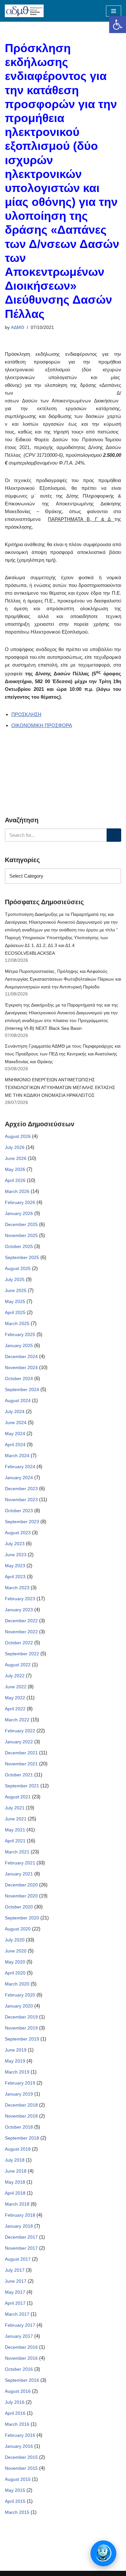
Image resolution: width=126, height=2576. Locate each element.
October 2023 (19, 1511)
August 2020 (18, 1929)
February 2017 (20, 2325)
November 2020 (21, 1896)
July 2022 (15, 1676)
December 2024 (21, 1356)
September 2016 (22, 2380)
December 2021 (21, 1753)
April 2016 (15, 2413)
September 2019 (22, 2039)
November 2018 (21, 2116)
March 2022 (17, 1720)
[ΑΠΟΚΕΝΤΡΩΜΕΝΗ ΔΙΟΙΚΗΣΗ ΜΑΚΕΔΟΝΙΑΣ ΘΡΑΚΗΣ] (24, 11)
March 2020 (17, 1984)
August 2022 (18, 1665)
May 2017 (15, 2292)
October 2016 (19, 2369)
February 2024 (20, 1467)
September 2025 (22, 1257)
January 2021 (19, 1874)
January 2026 (19, 1213)
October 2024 (19, 1378)
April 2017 (15, 2303)
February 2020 (20, 1995)
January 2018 (19, 2226)
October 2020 (19, 1907)
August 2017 (18, 2259)
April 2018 (15, 2193)
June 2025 (16, 1290)
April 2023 (15, 1577)
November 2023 (21, 1500)
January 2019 (19, 2094)
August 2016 (18, 2391)
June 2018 (16, 2171)
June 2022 (16, 1687)
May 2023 (15, 1566)
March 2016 (17, 2424)
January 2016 (19, 2446)
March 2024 (17, 1456)
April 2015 (15, 2501)
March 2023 (17, 1588)
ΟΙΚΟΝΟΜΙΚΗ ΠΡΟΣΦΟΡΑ (42, 725)
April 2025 (15, 1312)
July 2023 (15, 1544)
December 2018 (21, 2105)
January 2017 (19, 2336)
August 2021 (18, 1797)
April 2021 (15, 1841)
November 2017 (21, 2248)
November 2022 (21, 1632)
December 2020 (21, 1885)
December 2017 (21, 2237)
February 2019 (20, 2083)
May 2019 (15, 2061)
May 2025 (15, 1301)
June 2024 (16, 1423)
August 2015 (18, 2479)
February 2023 (20, 1599)
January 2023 (19, 1610)
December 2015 (21, 2457)
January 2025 (19, 1345)
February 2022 (20, 1731)
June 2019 (16, 2050)
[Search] (114, 835)
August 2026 (18, 1136)
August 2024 (18, 1400)
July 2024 (15, 1412)
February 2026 (20, 1202)
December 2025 (21, 1224)
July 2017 (15, 2270)
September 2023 (22, 1522)
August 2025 (18, 1268)
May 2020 (15, 1962)
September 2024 (22, 1389)
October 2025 (19, 1246)
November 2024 (21, 1367)
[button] (118, 25)
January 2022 (19, 1742)
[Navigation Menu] (114, 11)
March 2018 (17, 2204)
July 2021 (15, 1808)
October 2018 (19, 2127)
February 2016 (20, 2435)
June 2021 (16, 1819)
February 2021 (20, 1863)
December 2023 (21, 1489)
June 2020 (16, 1951)
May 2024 (15, 1434)
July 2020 (15, 1940)
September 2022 (22, 1654)
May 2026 (15, 1169)
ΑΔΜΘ (18, 327)
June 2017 (16, 2281)
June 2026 (16, 1158)
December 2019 (21, 2017)
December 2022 (21, 1621)
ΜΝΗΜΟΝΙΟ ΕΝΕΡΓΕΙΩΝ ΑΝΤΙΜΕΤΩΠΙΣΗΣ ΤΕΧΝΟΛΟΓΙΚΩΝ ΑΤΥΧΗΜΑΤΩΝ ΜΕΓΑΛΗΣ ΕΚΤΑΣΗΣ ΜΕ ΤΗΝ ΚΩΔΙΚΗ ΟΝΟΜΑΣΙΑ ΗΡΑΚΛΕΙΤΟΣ (60, 1087)
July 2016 (15, 2402)
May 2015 (15, 2490)
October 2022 (19, 1643)
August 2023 (18, 1533)
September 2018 (22, 2138)
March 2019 (17, 2072)
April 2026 (15, 1180)
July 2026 (15, 1147)
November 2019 (21, 2028)
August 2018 (18, 2149)
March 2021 (17, 1852)
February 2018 (20, 2215)
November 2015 (21, 2468)
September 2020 (22, 1918)
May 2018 (15, 2182)
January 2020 (19, 2006)
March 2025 (17, 1323)
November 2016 (21, 2358)
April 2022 (15, 1709)
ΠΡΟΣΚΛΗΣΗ (26, 714)
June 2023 (16, 1555)
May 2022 (15, 1698)
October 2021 (19, 1775)
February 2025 (20, 1334)
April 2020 (15, 1973)
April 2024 (15, 1445)
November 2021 (21, 1764)
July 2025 (15, 1279)
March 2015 (17, 2512)
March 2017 (17, 2314)
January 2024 (19, 1478)
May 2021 (15, 1830)
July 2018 (15, 2160)
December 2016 (21, 2347)
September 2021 (22, 1786)
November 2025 (21, 1235)
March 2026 (17, 1191)
